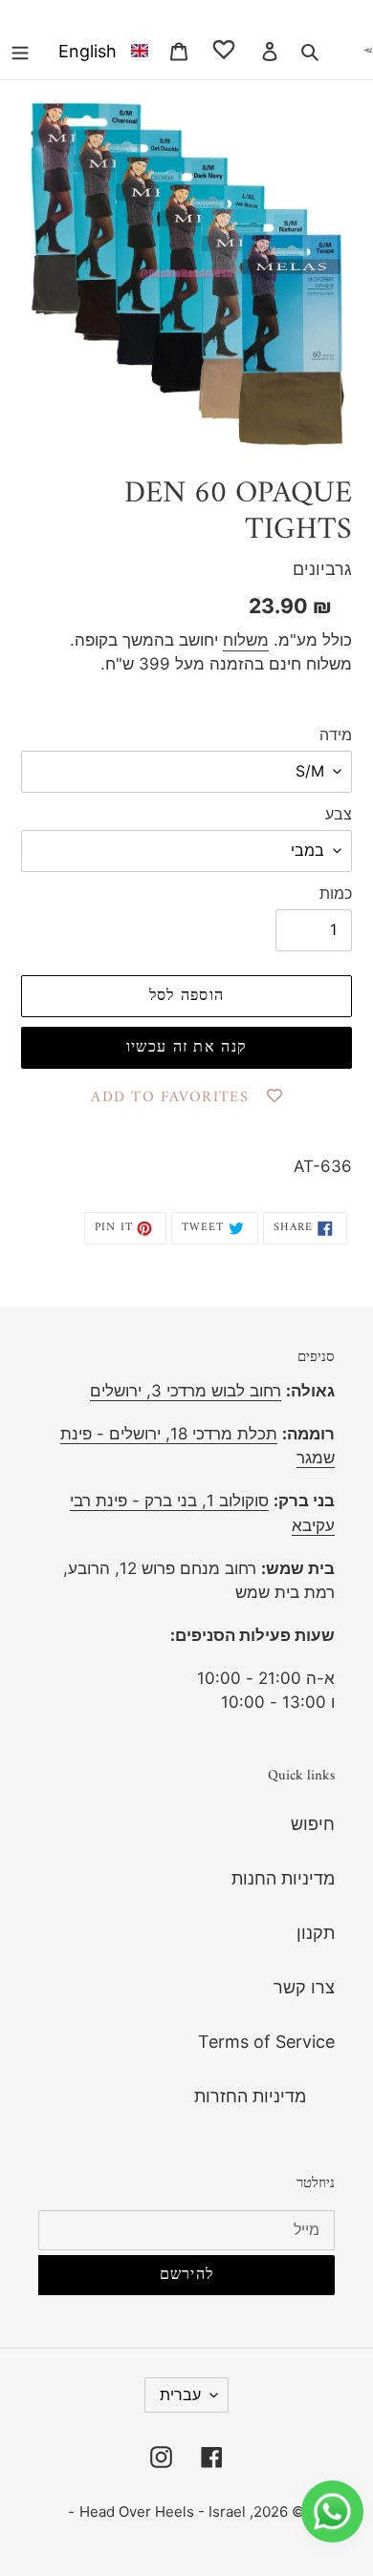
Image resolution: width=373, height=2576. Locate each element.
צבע (339, 814)
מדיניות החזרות (250, 2096)
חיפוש (313, 1824)
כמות (336, 893)
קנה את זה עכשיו (186, 1048)
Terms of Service (266, 2042)
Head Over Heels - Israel (163, 2512)
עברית (180, 2395)
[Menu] (20, 50)
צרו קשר (304, 1987)
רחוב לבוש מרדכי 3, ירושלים (186, 1391)
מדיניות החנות (283, 1878)
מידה (336, 734)
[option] (99, 50)
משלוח (246, 640)
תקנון (316, 1933)
